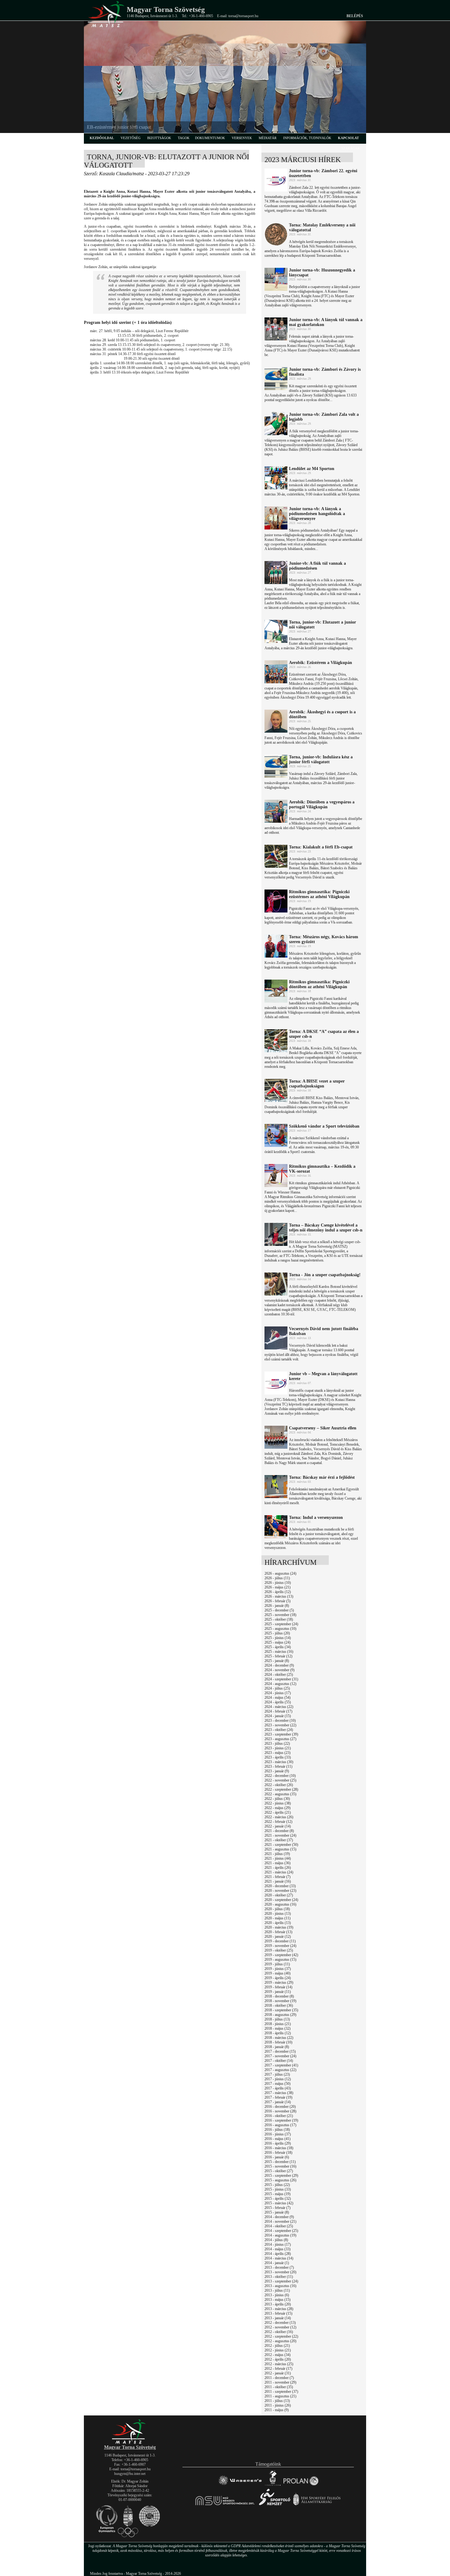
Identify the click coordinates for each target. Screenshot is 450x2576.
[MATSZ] (130, 2443)
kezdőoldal (102, 138)
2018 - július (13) (277, 2019)
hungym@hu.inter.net (130, 2474)
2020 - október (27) (279, 1895)
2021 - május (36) (277, 1863)
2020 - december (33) (280, 1886)
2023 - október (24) (279, 1730)
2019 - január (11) (278, 1992)
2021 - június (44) (278, 1858)
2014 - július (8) (276, 2240)
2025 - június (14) (278, 1638)
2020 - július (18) (277, 1909)
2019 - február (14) (278, 1987)
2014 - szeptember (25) (281, 2231)
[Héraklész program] (273, 2485)
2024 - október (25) (279, 1675)
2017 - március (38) (279, 2093)
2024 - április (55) (278, 1702)
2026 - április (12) (278, 1592)
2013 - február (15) (278, 2313)
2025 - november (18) (280, 1615)
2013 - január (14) (278, 2318)
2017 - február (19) (278, 2097)
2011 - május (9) (277, 2410)
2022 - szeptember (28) (281, 1789)
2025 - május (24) (277, 1642)
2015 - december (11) (280, 2162)
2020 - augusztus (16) (280, 1904)
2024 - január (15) (278, 1716)
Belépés (355, 16)
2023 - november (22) (280, 1725)
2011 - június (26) (278, 2405)
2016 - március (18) (279, 2148)
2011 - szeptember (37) (281, 2392)
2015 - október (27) (279, 2171)
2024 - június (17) (278, 1693)
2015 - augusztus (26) (280, 2180)
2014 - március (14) (279, 2258)
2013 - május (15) (277, 2300)
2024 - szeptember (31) (281, 1679)
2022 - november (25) (280, 1780)
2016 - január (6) (277, 2157)
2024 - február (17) (278, 1711)
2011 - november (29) (280, 2382)
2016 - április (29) (278, 2143)
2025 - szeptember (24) (281, 1624)
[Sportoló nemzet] (225, 2505)
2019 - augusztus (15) (280, 1960)
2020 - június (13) (278, 1914)
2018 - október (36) (279, 2005)
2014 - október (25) (279, 2226)
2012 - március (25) (279, 2364)
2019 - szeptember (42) (281, 1955)
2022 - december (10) (280, 1776)
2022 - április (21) (278, 1812)
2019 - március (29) (279, 1982)
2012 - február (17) (278, 2369)
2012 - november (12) (280, 2327)
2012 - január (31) (278, 2373)
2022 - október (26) (279, 1785)
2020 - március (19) (279, 1927)
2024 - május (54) (277, 1698)
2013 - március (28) (279, 2309)
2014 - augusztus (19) (280, 2235)
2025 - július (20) (277, 1633)
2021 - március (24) (279, 1872)
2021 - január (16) (278, 1881)
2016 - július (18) (277, 2130)
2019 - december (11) (280, 1941)
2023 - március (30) (279, 1762)
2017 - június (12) (278, 2079)
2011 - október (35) (279, 2387)
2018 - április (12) (278, 2033)
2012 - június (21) (278, 2350)
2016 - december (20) (280, 2107)
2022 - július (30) (277, 1799)
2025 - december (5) (279, 1610)
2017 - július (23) (277, 2074)
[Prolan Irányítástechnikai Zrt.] (301, 2485)
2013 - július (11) (277, 2290)
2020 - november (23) (280, 1891)
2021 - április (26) (278, 1868)
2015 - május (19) (277, 2194)
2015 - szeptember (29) (281, 2176)
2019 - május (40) (277, 1973)
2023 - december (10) (280, 1720)
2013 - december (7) (279, 2267)
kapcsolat (348, 138)
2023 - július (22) (277, 1743)
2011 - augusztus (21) (280, 2396)
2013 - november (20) (280, 2272)
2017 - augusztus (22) (280, 2070)
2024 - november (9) (279, 1670)
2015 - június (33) (278, 2189)
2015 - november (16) (280, 2166)
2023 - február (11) (278, 1766)
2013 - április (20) (278, 2304)
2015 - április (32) (278, 2199)
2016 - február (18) (278, 2153)
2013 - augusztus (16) (280, 2286)
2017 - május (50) (277, 2084)
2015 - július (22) (277, 2185)
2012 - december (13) (280, 2323)
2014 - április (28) (278, 2254)
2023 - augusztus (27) (280, 1739)
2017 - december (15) (280, 2051)
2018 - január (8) (277, 2047)
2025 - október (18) (279, 1619)
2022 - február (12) (278, 1822)
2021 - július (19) (277, 1854)
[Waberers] (240, 2485)
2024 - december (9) (279, 1665)
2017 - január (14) (278, 2102)
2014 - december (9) (279, 2217)
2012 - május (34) (277, 2355)
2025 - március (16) (279, 1652)
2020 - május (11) (277, 1918)
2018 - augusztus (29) (280, 2015)
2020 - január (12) (278, 1937)
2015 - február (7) (277, 2208)
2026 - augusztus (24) (280, 1573)
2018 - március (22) (279, 2038)
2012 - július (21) (277, 2346)
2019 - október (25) (279, 1950)
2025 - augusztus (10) (280, 1629)
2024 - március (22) (279, 1707)
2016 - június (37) (278, 2134)
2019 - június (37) (278, 1969)
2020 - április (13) (278, 1923)
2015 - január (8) (277, 2212)
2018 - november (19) (280, 2001)
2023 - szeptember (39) (281, 1734)
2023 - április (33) (278, 1757)
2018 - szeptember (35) (281, 2010)
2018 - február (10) (278, 2042)
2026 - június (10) (278, 1583)
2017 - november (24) (280, 2056)
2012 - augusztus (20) (280, 2341)
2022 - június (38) (278, 1803)
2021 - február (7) (277, 1877)
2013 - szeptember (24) (281, 2281)
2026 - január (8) (277, 1606)
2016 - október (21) (279, 2116)
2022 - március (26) (279, 1817)
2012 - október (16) (279, 2332)
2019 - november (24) (280, 1946)
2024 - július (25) (277, 1688)
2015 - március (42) (279, 2203)
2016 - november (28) (280, 2111)
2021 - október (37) (279, 1840)
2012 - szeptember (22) (281, 2336)
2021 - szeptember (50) (281, 1845)
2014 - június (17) (278, 2244)
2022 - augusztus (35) (280, 1794)
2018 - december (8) (279, 1996)
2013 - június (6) (277, 2295)
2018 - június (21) (278, 2024)
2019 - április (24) (278, 1978)
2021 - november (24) (280, 1835)
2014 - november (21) (280, 2221)
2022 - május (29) (277, 1808)
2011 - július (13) (277, 2401)
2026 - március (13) (279, 1596)
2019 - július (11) (277, 1964)
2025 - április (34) (278, 1647)
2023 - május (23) (277, 1753)
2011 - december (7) (279, 2378)
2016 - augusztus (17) (280, 2125)
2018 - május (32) (277, 2028)
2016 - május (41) (277, 2139)
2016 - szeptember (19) (281, 2120)
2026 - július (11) (277, 1578)
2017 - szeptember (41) (281, 2065)
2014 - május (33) (277, 2249)
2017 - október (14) (279, 2061)
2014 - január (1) (277, 2263)
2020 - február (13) (278, 1932)
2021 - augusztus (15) (280, 1849)
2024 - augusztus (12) (280, 1684)
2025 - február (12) (278, 1656)
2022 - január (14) (278, 1826)
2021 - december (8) (279, 1831)
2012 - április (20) (278, 2359)
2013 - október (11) (279, 2277)
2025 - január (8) (277, 1661)
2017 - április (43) (278, 2088)
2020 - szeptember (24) (281, 1900)
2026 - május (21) (277, 1587)
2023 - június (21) (278, 1748)
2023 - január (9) (277, 1771)
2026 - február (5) (277, 1601)
